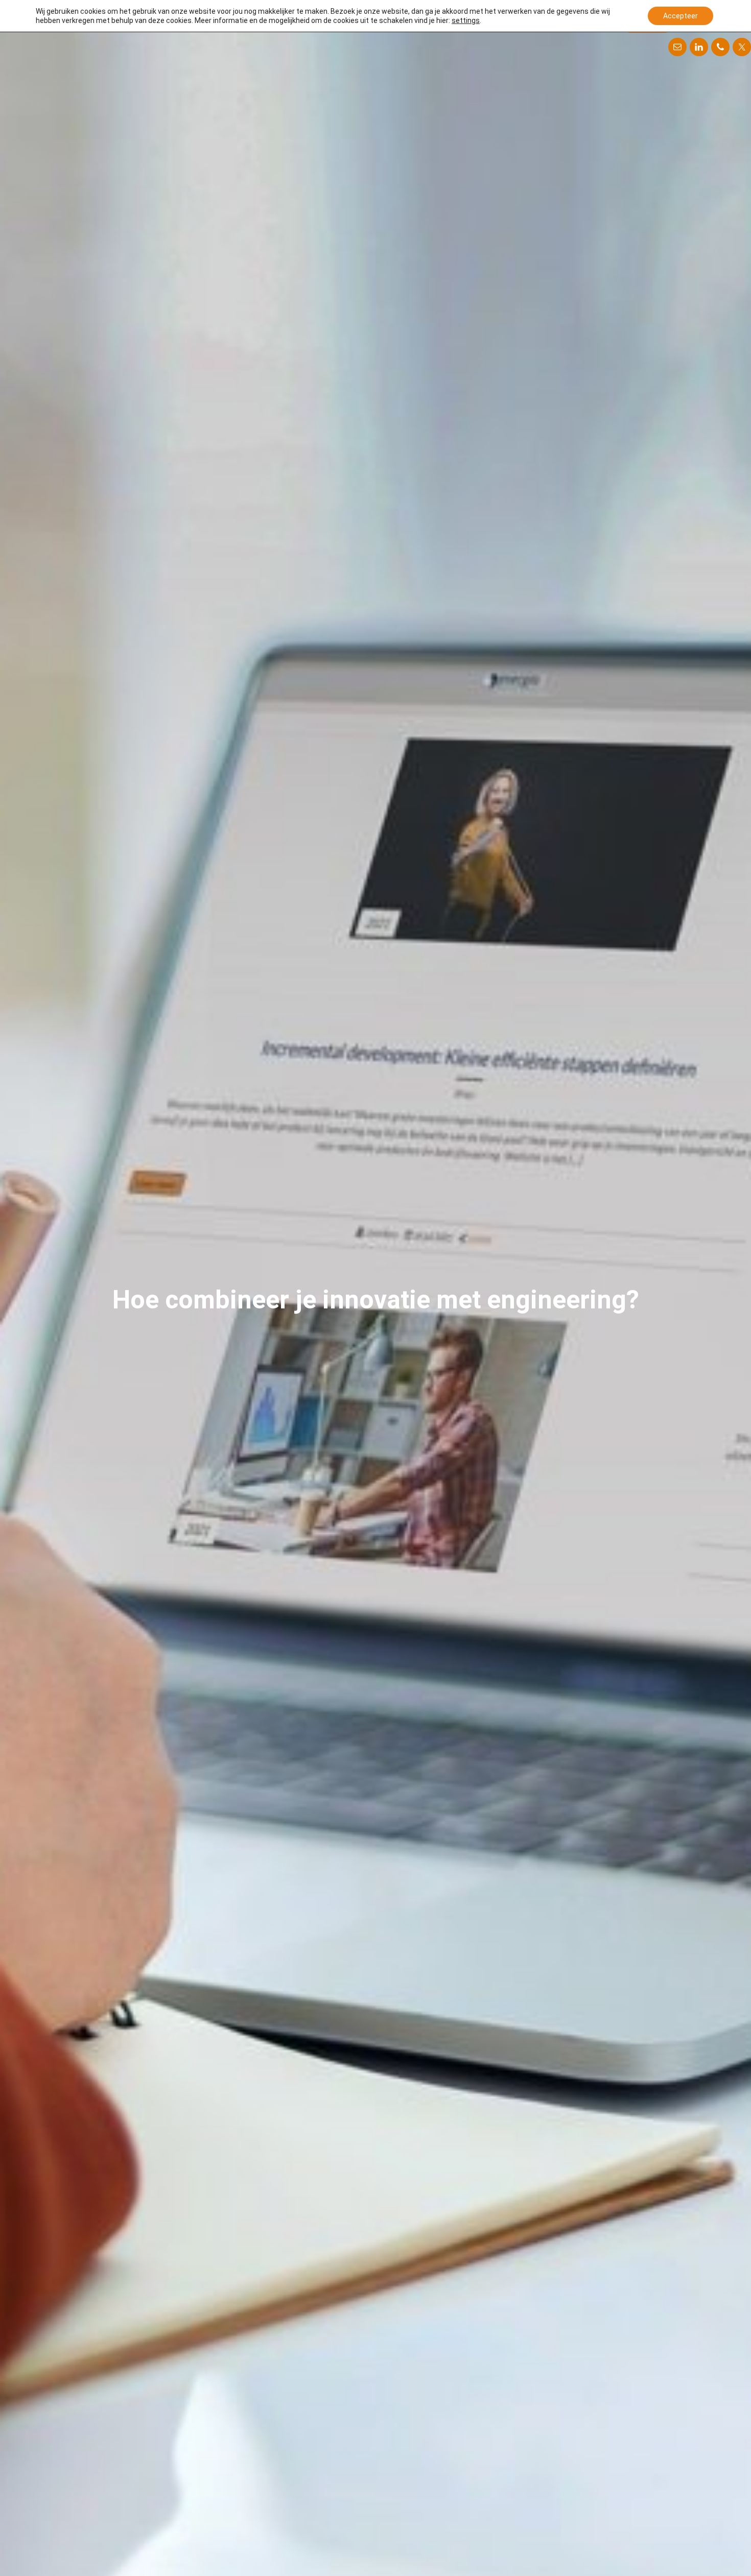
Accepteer (680, 16)
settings (466, 20)
